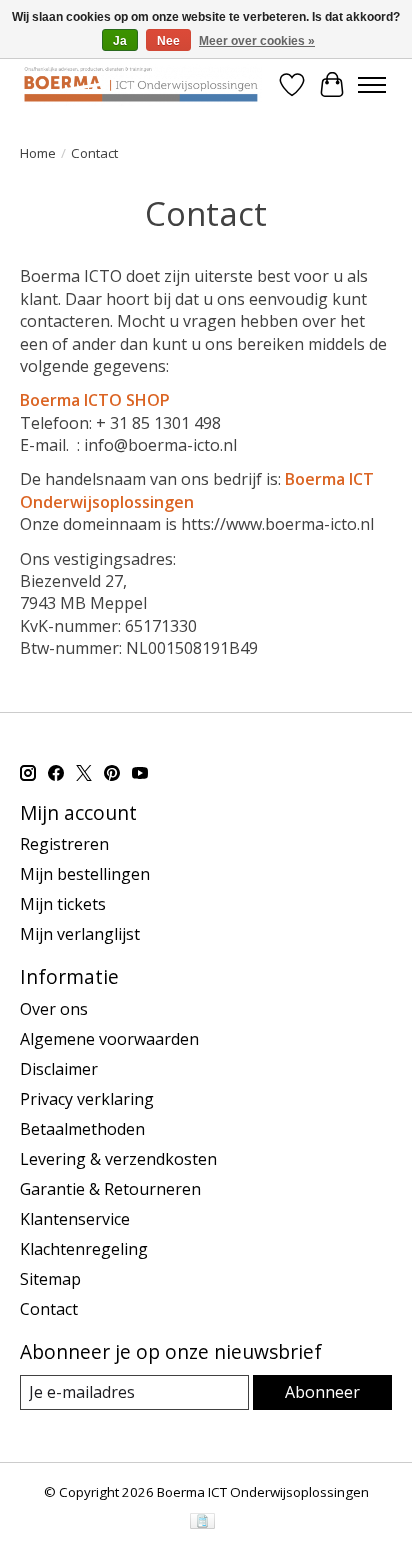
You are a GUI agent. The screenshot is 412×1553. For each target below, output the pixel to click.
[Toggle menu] (372, 85)
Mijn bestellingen (85, 874)
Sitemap (50, 1279)
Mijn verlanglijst (80, 934)
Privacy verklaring (87, 1099)
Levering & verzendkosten (118, 1159)
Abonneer (322, 1392)
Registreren (64, 844)
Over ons (54, 1009)
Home (38, 153)
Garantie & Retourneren (110, 1189)
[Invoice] (202, 1523)
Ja (120, 41)
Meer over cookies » (257, 41)
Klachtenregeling (84, 1249)
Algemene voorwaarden (109, 1039)
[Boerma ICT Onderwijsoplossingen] (141, 84)
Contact (49, 1309)
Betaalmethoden (82, 1129)
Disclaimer (59, 1069)
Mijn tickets (63, 904)
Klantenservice (75, 1219)
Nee (168, 41)
